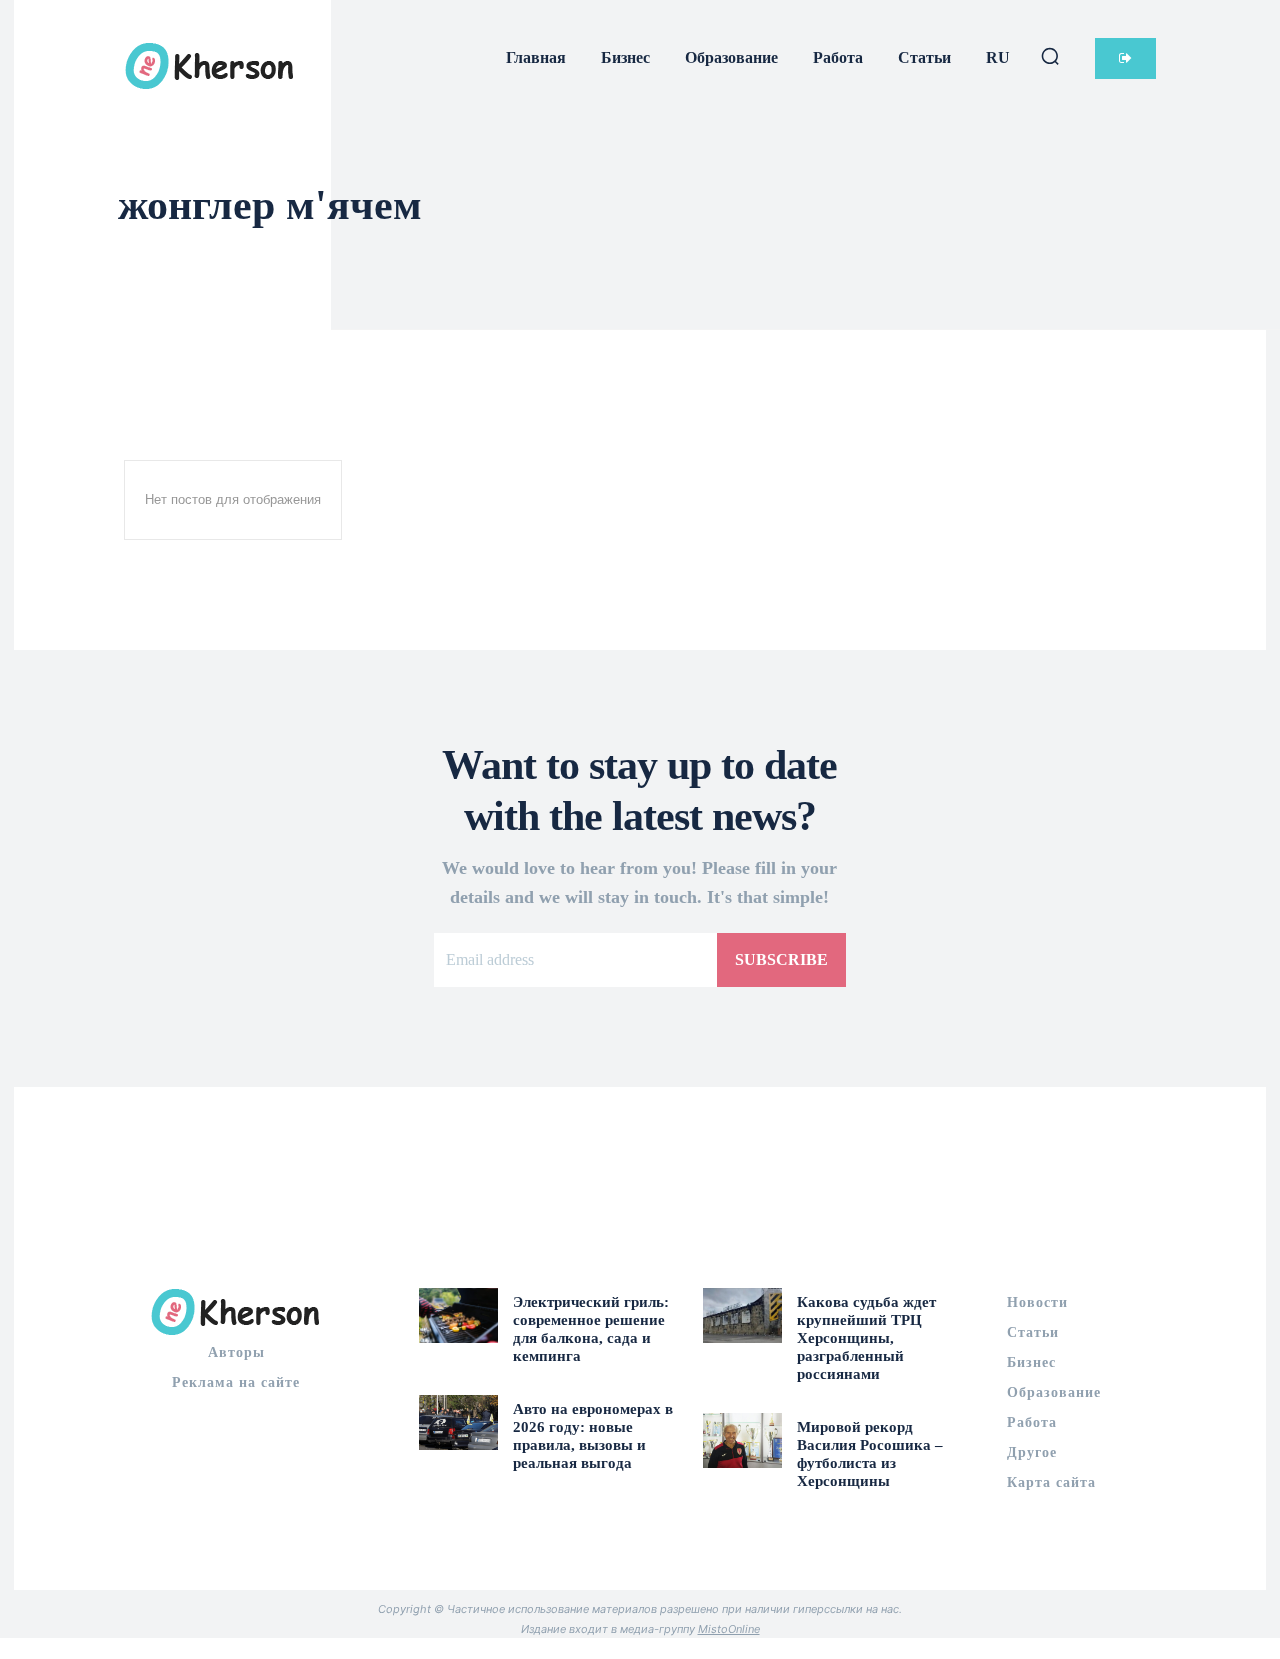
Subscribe (781, 959)
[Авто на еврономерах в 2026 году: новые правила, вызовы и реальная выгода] (458, 1422)
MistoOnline (729, 1629)
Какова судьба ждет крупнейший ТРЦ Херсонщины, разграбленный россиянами (866, 1338)
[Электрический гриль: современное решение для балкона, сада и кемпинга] (458, 1315)
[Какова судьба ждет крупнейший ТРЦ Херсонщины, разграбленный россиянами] (742, 1315)
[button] (1050, 56)
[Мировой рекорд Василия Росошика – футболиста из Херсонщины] (742, 1440)
